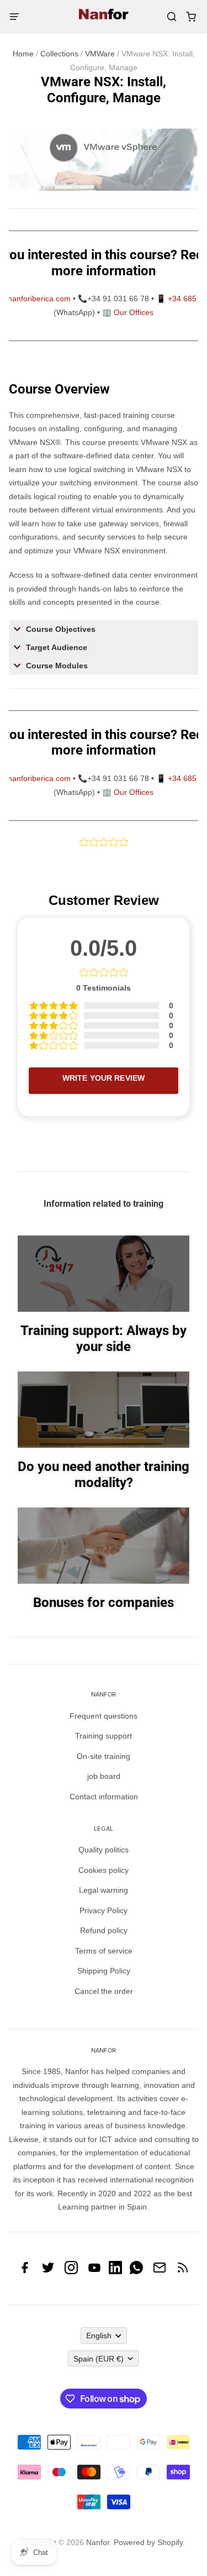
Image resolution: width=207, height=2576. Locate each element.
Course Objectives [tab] (61, 629)
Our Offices (134, 312)
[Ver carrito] (191, 17)
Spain (99, 2359)
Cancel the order (104, 1991)
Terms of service (104, 1951)
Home (23, 54)
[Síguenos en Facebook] (25, 2271)
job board (104, 1776)
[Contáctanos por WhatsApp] (136, 2271)
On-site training (104, 1756)
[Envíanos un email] (160, 2271)
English (99, 2336)
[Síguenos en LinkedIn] (115, 2271)
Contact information (104, 1797)
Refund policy (104, 1930)
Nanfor (98, 2542)
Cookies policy (104, 1870)
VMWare (100, 54)
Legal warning (104, 1890)
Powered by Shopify (148, 2542)
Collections (59, 54)
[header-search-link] (171, 17)
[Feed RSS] (183, 2271)
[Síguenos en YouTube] (94, 2271)
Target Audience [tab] (57, 647)
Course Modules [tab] (57, 666)
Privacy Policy (104, 1910)
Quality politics (104, 1850)
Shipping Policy (104, 1971)
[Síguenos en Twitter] (48, 2271)
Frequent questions (104, 1716)
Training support (104, 1736)
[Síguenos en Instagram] (71, 2271)
